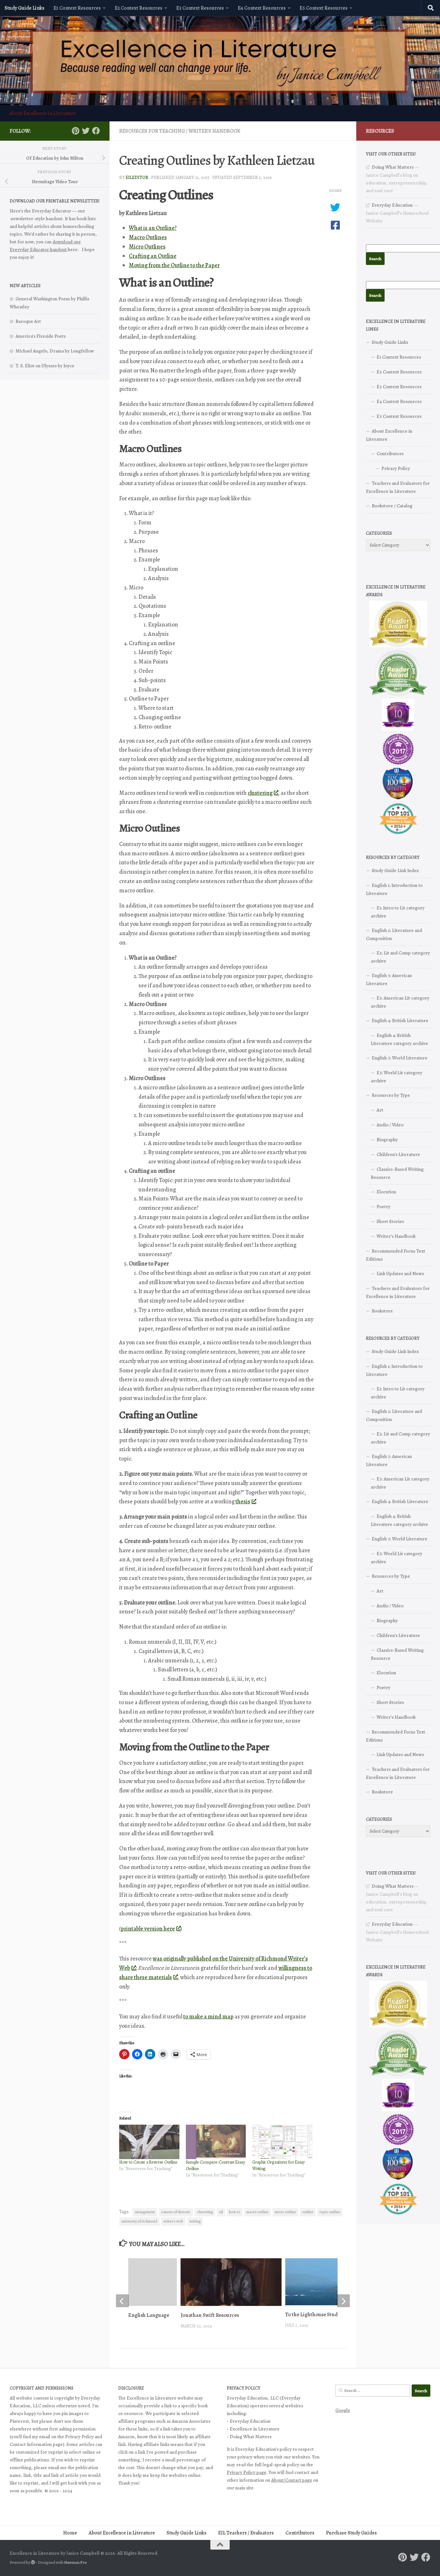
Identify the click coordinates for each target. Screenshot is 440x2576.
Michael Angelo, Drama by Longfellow (55, 351)
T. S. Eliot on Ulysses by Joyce (45, 366)
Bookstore (382, 1311)
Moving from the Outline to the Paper (174, 265)
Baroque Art (28, 321)
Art (380, 1110)
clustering (260, 793)
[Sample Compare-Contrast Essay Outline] (216, 2142)
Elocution (386, 1192)
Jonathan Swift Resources (210, 2315)
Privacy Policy (396, 468)
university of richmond (139, 2221)
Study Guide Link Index (395, 870)
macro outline (258, 2212)
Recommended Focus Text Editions (396, 1255)
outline (308, 2212)
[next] (343, 2301)
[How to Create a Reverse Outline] (149, 2142)
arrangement (145, 2212)
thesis (243, 1501)
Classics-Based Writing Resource (397, 1173)
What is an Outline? (153, 228)
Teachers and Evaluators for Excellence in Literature (398, 487)
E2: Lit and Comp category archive (400, 957)
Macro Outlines (148, 237)
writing (195, 2221)
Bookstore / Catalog (392, 506)
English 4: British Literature (400, 1020)
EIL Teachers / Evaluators (246, 2533)
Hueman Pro (76, 2562)
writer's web (173, 2221)
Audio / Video (390, 1125)
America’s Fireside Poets (41, 336)
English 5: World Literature (400, 1058)
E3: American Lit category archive (400, 1002)
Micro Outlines (147, 247)
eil (221, 2212)
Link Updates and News (400, 1274)
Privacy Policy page (247, 2472)
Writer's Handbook (214, 131)
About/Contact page (292, 2480)
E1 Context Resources (77, 8)
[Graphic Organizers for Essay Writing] (282, 2142)
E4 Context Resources (262, 8)
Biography (387, 1140)
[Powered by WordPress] (33, 2562)
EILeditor (137, 178)
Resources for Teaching (152, 131)
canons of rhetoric (176, 2212)
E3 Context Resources (200, 8)
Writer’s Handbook (396, 1236)
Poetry (383, 1207)
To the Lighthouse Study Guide (320, 2314)
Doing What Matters (393, 167)
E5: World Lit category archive (397, 1077)
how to (235, 2212)
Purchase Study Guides (351, 2533)
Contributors (390, 454)
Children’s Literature (398, 1154)
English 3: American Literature (389, 979)
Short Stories (390, 1221)
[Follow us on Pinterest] (75, 131)
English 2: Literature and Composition (394, 934)
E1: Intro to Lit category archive (398, 912)
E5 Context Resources (324, 8)
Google (343, 2410)
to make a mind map (208, 2017)
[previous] (122, 2301)
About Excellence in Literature (43, 113)
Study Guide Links (24, 8)
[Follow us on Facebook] (96, 131)
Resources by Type (391, 1095)
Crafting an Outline (153, 256)
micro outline (285, 2212)
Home (70, 2533)
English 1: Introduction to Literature (394, 889)
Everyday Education (392, 205)
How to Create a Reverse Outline (148, 2162)
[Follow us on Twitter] (86, 131)
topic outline (330, 2212)
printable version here (148, 1929)
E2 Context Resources (139, 8)
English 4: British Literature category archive (399, 1039)
